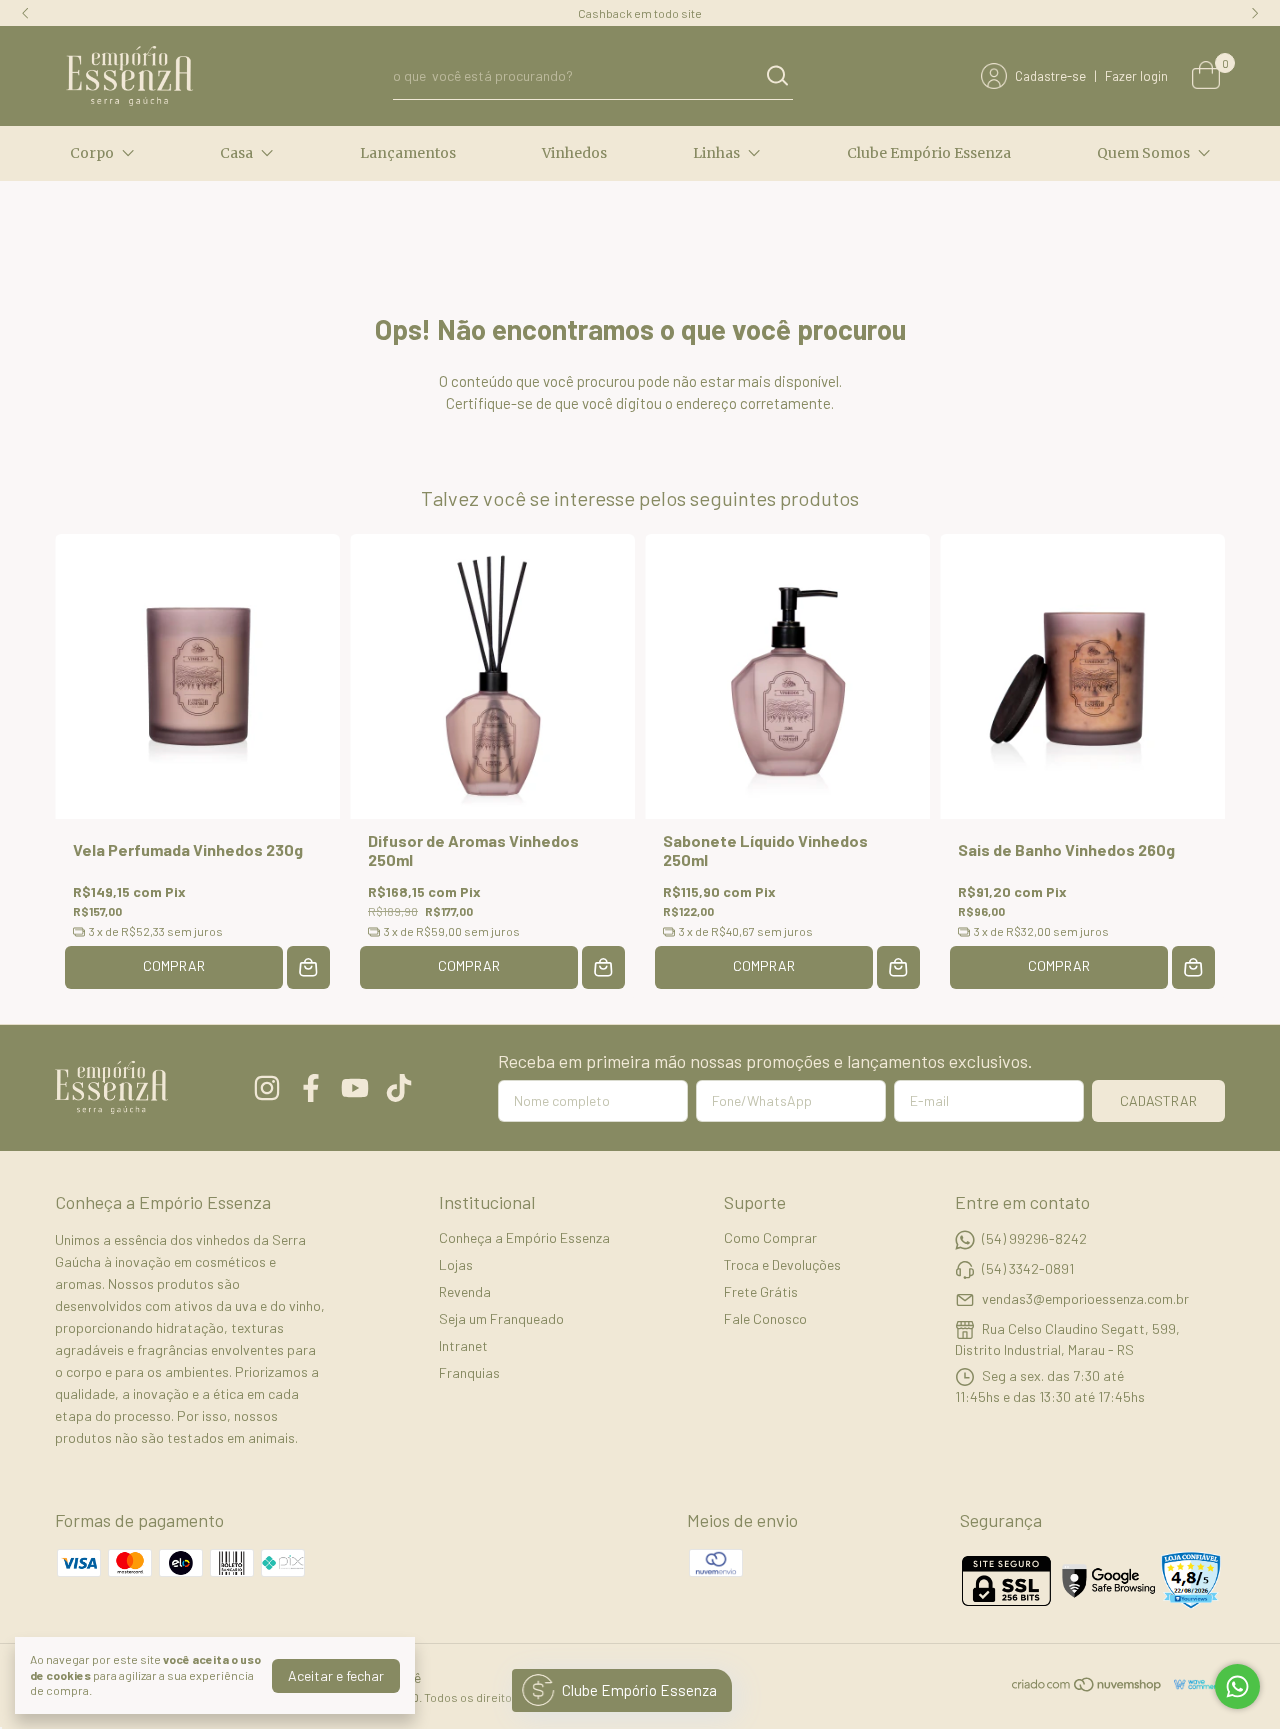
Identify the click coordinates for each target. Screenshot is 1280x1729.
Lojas (456, 1264)
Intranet (463, 1345)
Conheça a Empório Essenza (524, 1237)
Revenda (465, 1291)
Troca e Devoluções (782, 1264)
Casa (236, 153)
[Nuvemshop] (1087, 1687)
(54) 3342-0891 (1028, 1268)
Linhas (716, 153)
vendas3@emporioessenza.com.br (1085, 1298)
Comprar (174, 965)
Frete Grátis (761, 1291)
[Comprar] (308, 967)
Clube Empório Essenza (929, 153)
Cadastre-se (1050, 76)
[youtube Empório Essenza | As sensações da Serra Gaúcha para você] (355, 1088)
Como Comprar (770, 1237)
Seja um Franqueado (501, 1318)
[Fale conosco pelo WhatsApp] (1237, 1686)
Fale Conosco (765, 1318)
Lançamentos (408, 153)
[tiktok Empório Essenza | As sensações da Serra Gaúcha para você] (399, 1088)
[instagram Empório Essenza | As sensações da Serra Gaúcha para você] (267, 1088)
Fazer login (1136, 76)
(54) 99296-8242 (1034, 1238)
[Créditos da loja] (1194, 1684)
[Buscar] (776, 75)
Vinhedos (574, 153)
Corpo (92, 153)
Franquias (469, 1372)
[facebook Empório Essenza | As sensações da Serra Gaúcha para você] (311, 1088)
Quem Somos (1143, 153)
